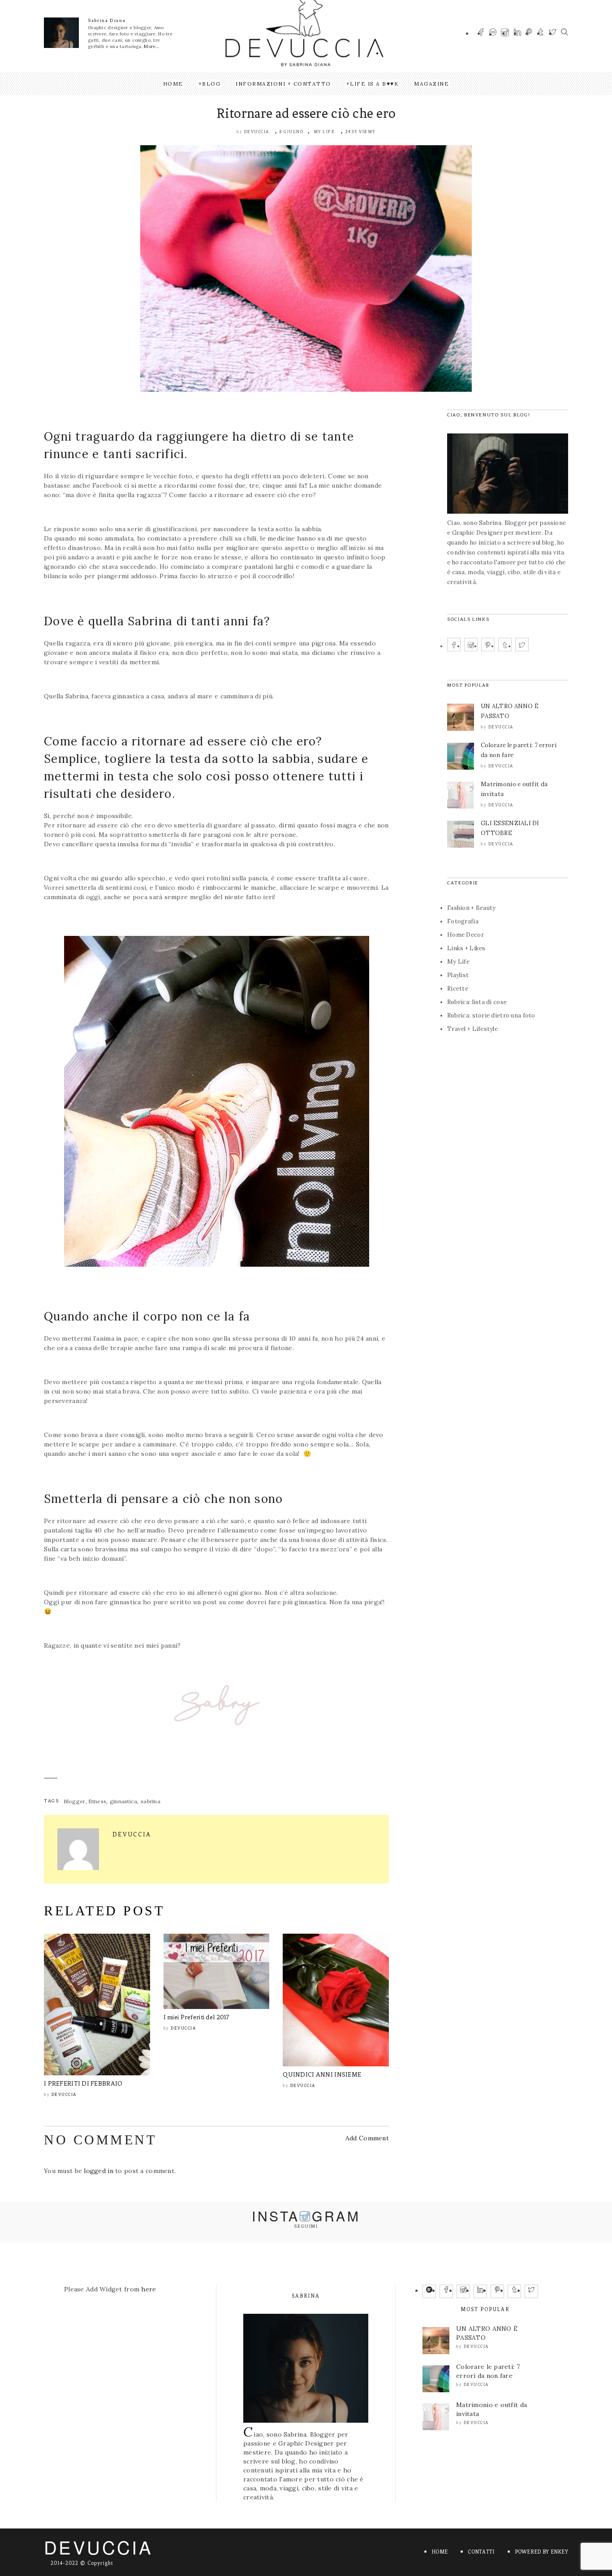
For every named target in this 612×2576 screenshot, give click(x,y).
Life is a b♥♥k (374, 84)
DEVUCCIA (98, 2547)
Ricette (458, 989)
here (149, 2289)
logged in (99, 2171)
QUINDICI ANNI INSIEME (322, 2075)
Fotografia (463, 921)
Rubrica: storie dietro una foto (491, 1015)
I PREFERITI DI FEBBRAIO (83, 2084)
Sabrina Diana (107, 20)
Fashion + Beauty (471, 908)
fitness (97, 1801)
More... (151, 46)
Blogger (75, 1801)
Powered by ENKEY (541, 2552)
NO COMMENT (100, 2140)
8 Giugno (291, 132)
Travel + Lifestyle (472, 1029)
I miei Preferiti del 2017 (197, 2017)
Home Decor (465, 935)
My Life (325, 132)
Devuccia (257, 132)
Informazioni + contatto (283, 84)
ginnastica (124, 1801)
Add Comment (367, 2138)
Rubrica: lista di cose (477, 1002)
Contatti (481, 2552)
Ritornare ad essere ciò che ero (306, 113)
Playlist (458, 975)
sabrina (151, 1801)
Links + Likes (466, 948)
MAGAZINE (431, 84)
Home (173, 84)
